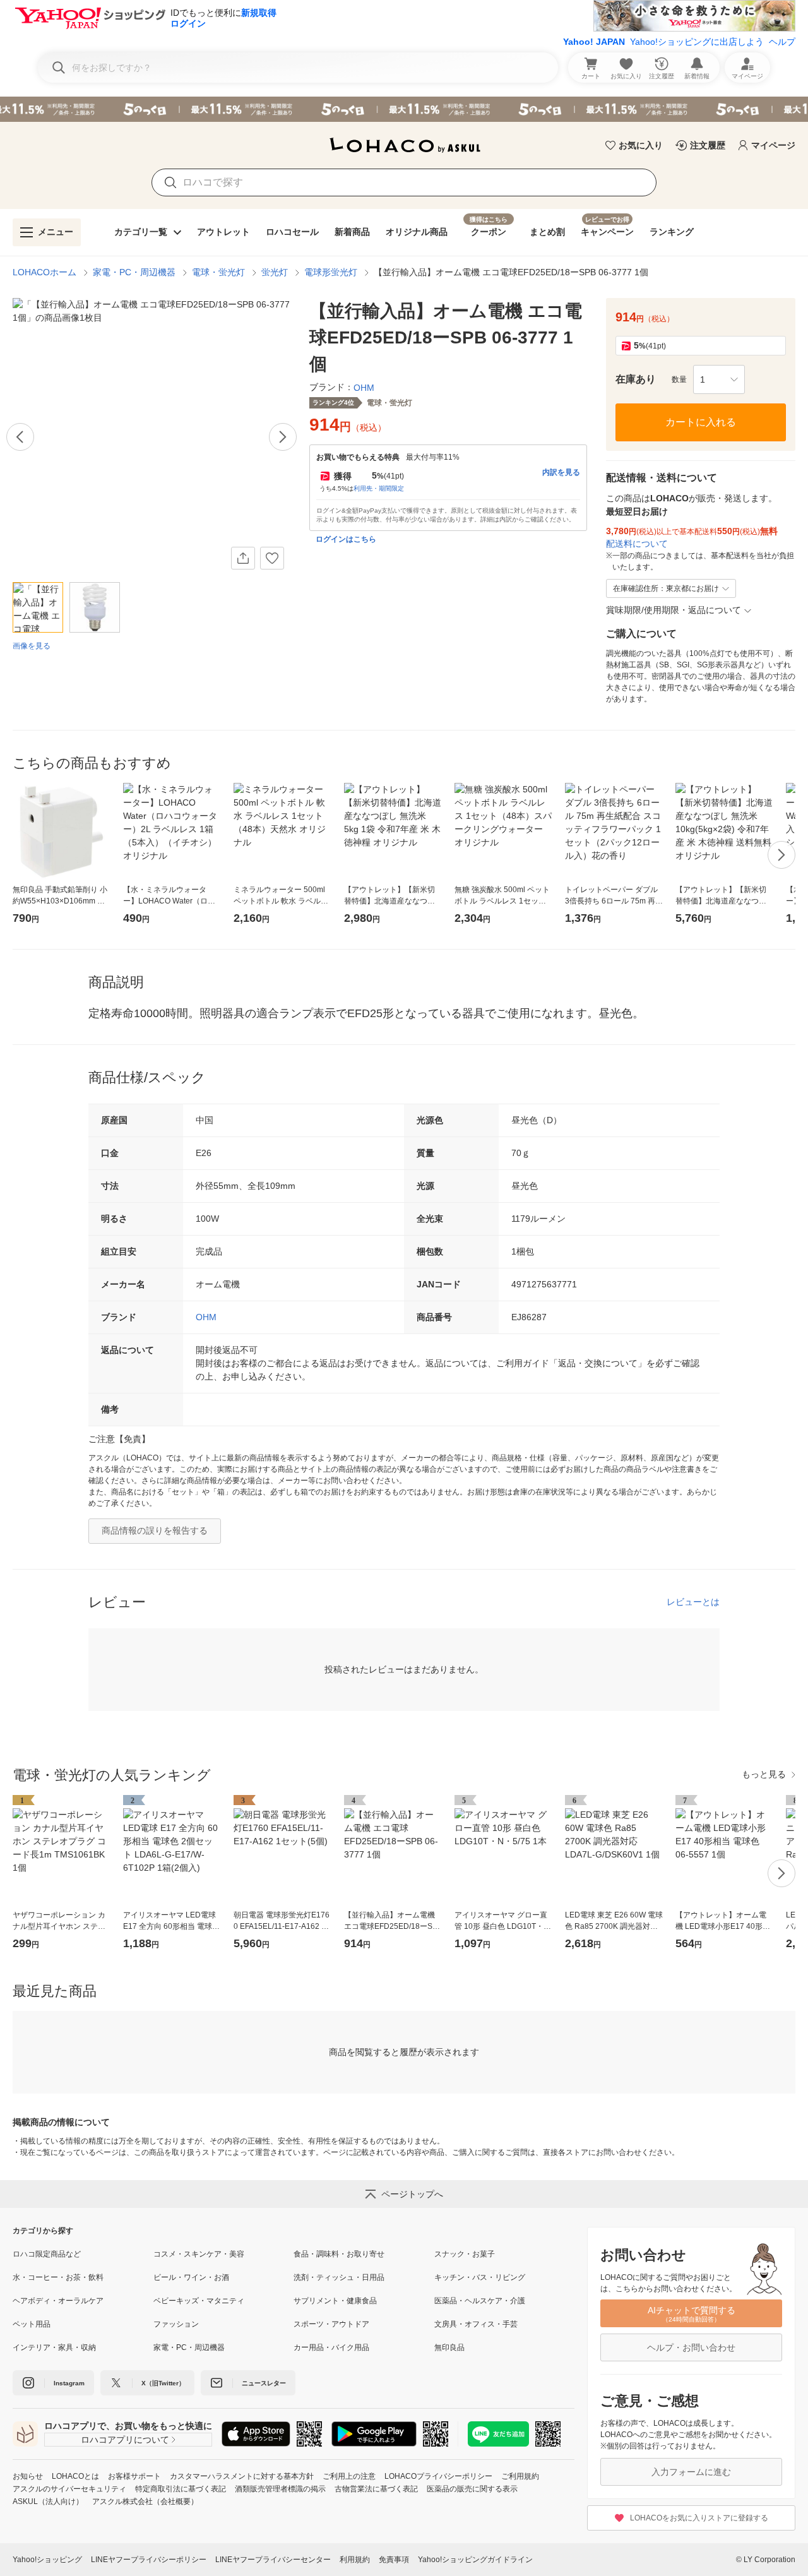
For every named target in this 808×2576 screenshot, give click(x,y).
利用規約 (355, 2560)
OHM (206, 1317)
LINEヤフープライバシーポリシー (149, 2560)
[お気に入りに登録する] (272, 558)
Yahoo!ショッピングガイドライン (475, 2560)
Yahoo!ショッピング (47, 2560)
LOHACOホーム (45, 272)
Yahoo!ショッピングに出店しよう (697, 42)
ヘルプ (782, 42)
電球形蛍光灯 (331, 272)
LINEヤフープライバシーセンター (273, 2560)
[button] (719, 379)
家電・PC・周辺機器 (134, 272)
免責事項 (394, 2560)
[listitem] (83, 2254)
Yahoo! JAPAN (594, 42)
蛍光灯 (275, 272)
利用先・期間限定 (379, 488)
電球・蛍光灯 (218, 272)
